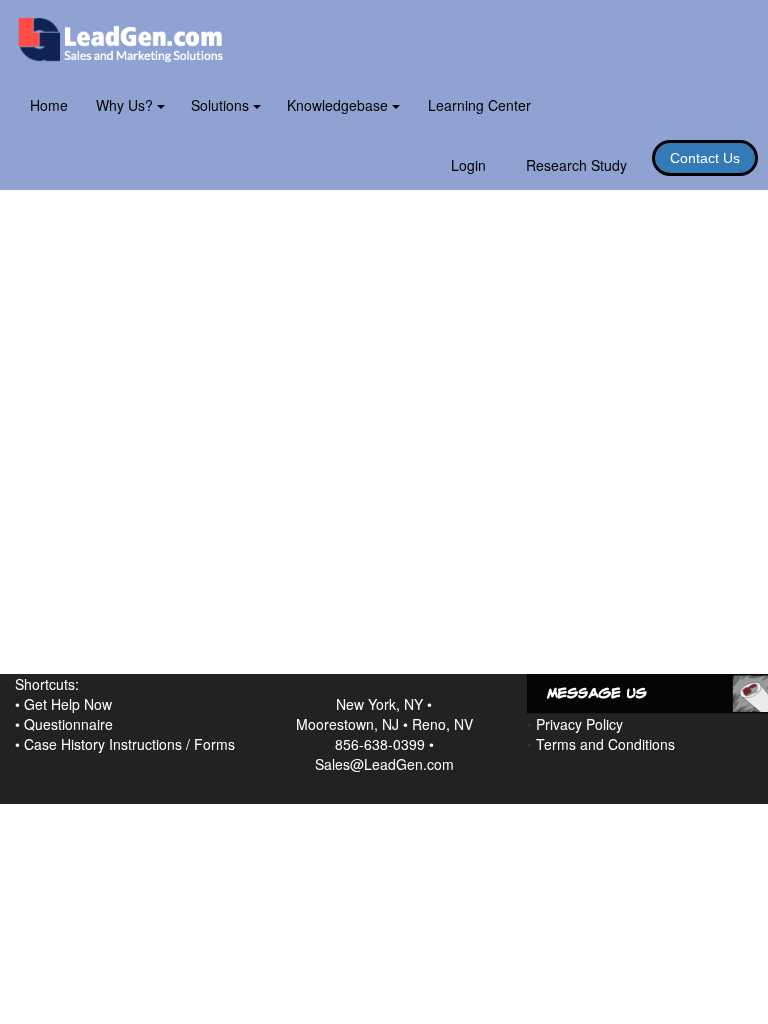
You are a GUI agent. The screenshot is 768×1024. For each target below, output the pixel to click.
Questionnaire (68, 724)
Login (468, 165)
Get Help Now (68, 704)
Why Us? (126, 105)
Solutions (222, 105)
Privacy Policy (579, 724)
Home (49, 105)
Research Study (576, 165)
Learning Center (479, 105)
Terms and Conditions (605, 744)
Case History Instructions (103, 744)
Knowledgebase (339, 105)
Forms (214, 744)
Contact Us (705, 158)
